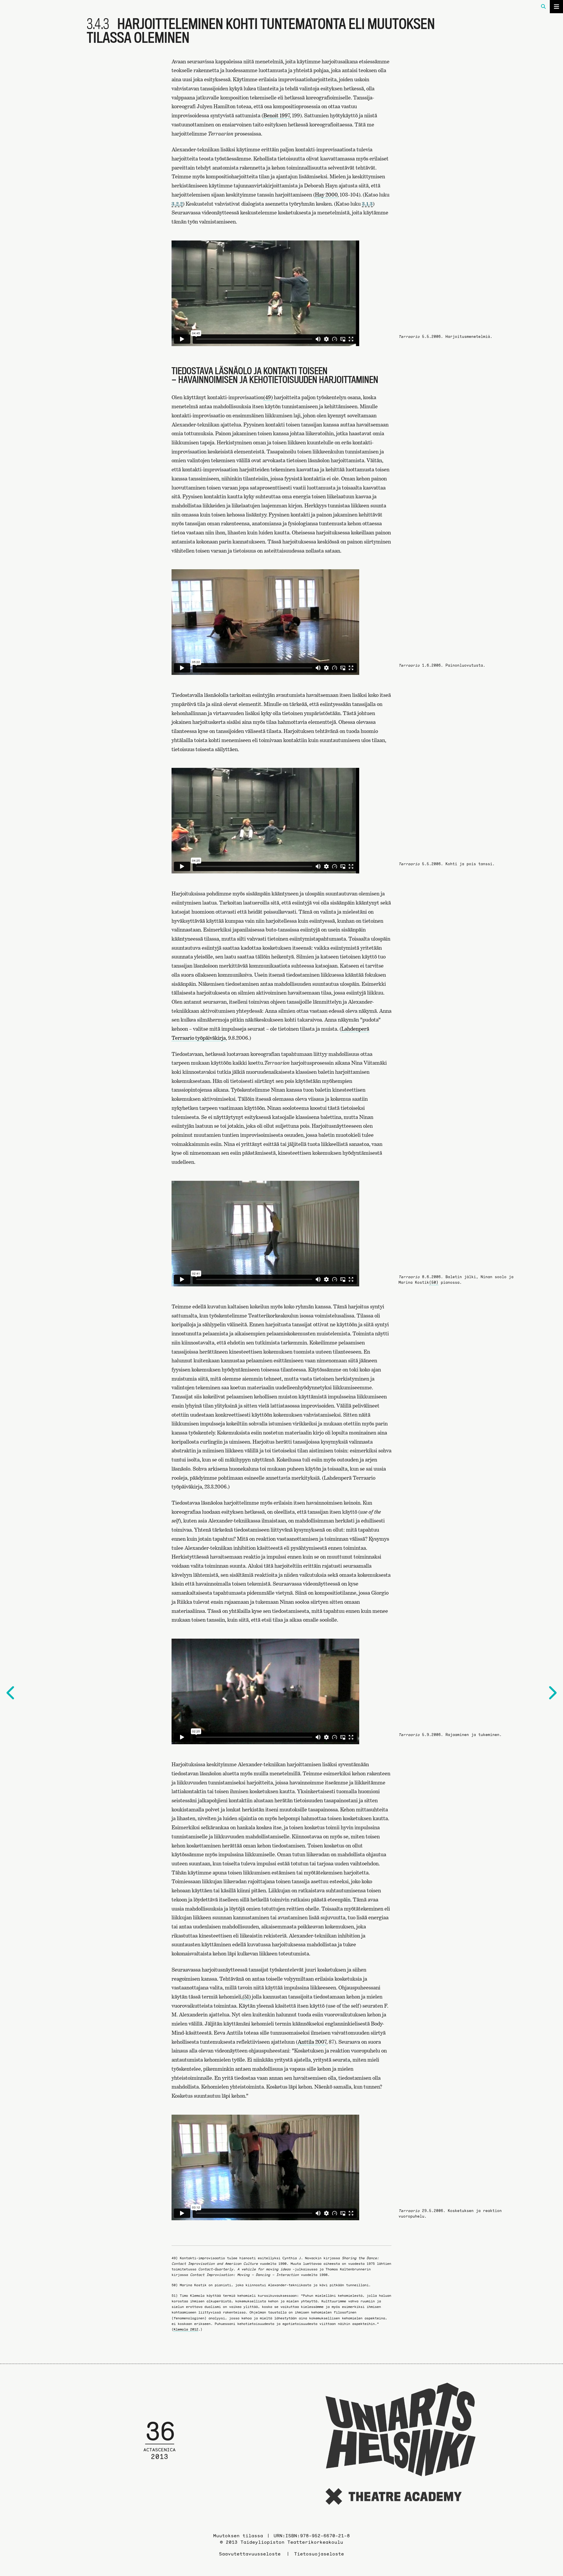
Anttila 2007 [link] (312, 2042)
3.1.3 (367, 204)
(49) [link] (268, 397)
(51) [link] (247, 1997)
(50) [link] (434, 1282)
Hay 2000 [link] (326, 195)
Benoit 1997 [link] (277, 115)
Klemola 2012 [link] (186, 2329)
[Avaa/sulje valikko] (556, 7)
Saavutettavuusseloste (250, 2554)
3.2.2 (177, 204)
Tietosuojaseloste (319, 2554)
